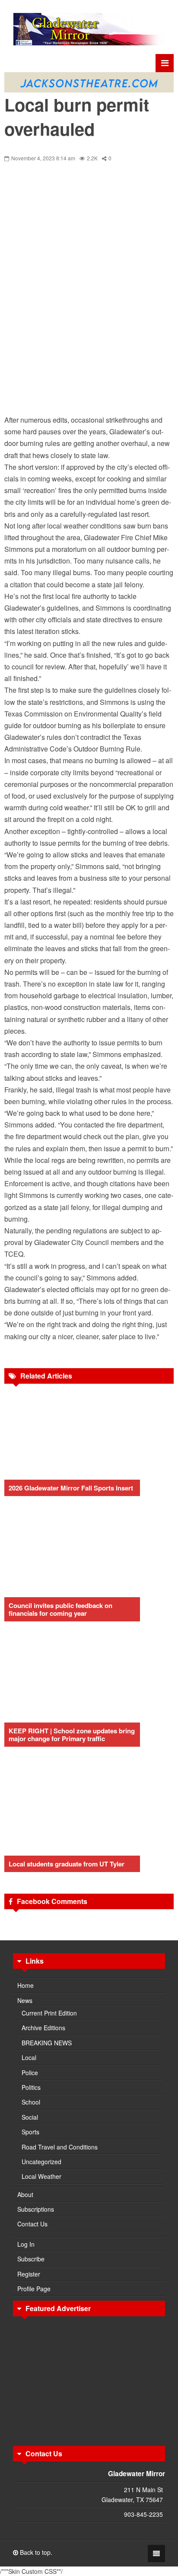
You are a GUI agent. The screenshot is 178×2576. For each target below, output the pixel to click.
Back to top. (35, 2552)
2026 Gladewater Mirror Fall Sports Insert (71, 1488)
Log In (26, 2244)
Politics (31, 2087)
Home (25, 1985)
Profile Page (34, 2289)
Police (30, 2073)
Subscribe (31, 2259)
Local (29, 2057)
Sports (30, 2132)
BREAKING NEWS (47, 2043)
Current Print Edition (49, 2013)
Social (30, 2117)
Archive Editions (43, 2028)
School (31, 2102)
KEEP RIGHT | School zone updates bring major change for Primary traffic (72, 1735)
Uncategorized (41, 2162)
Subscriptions (36, 2209)
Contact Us (32, 2224)
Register (29, 2274)
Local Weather (41, 2176)
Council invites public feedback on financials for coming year (60, 1609)
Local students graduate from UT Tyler (67, 1864)
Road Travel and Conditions (60, 2147)
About (25, 2194)
